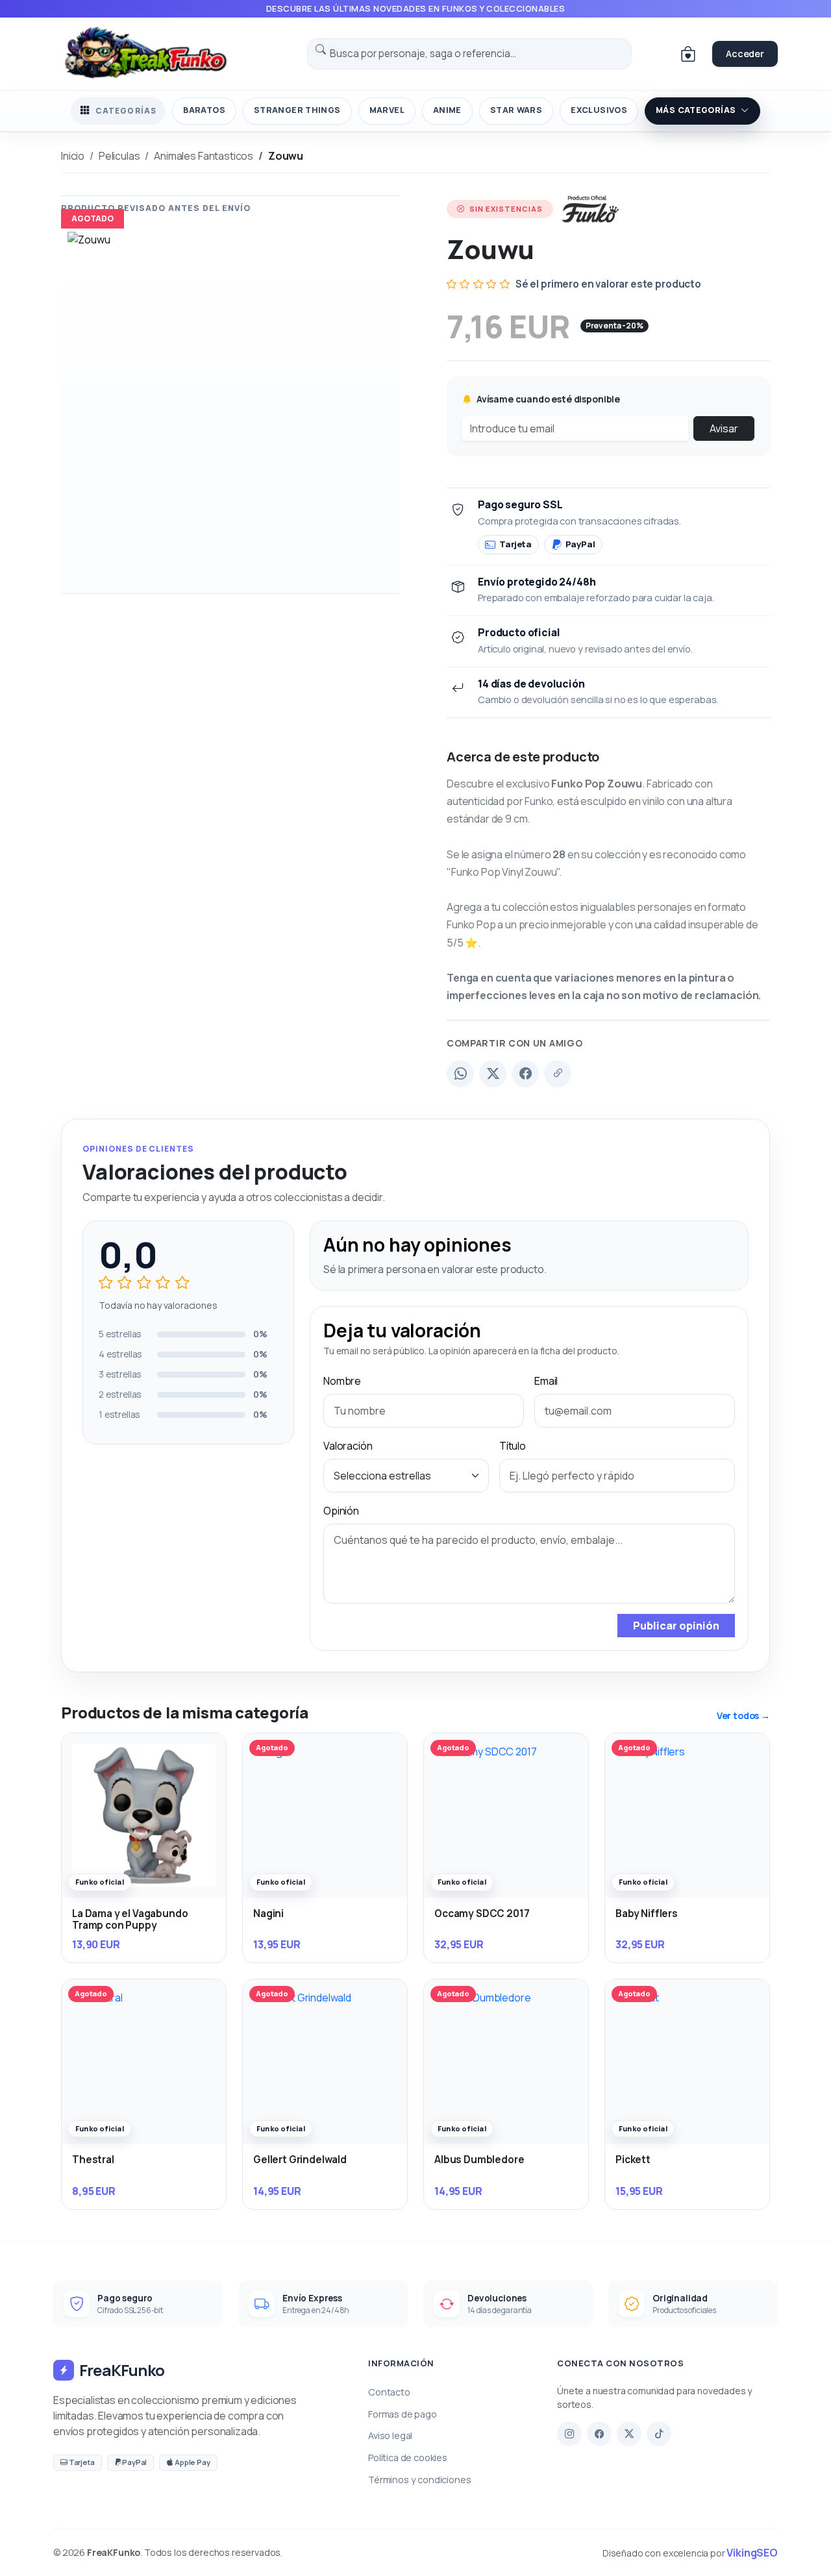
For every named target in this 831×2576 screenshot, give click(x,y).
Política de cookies (408, 2458)
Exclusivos (599, 110)
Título (513, 1446)
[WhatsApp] (460, 1074)
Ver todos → (743, 1715)
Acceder (745, 54)
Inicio (73, 156)
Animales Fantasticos (204, 156)
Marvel (387, 110)
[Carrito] (688, 54)
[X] (629, 2434)
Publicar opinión (676, 1626)
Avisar (724, 428)
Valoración (348, 1446)
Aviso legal (390, 2435)
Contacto (389, 2392)
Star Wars (516, 110)
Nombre (342, 1381)
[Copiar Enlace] (558, 1074)
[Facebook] (525, 1074)
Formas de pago (403, 2414)
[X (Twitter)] (493, 1074)
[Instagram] (569, 2434)
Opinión (341, 1511)
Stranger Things (297, 110)
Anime (447, 110)
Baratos (204, 110)
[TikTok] (659, 2434)
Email (546, 1381)
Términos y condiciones (419, 2480)
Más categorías (696, 110)
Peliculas (119, 156)
